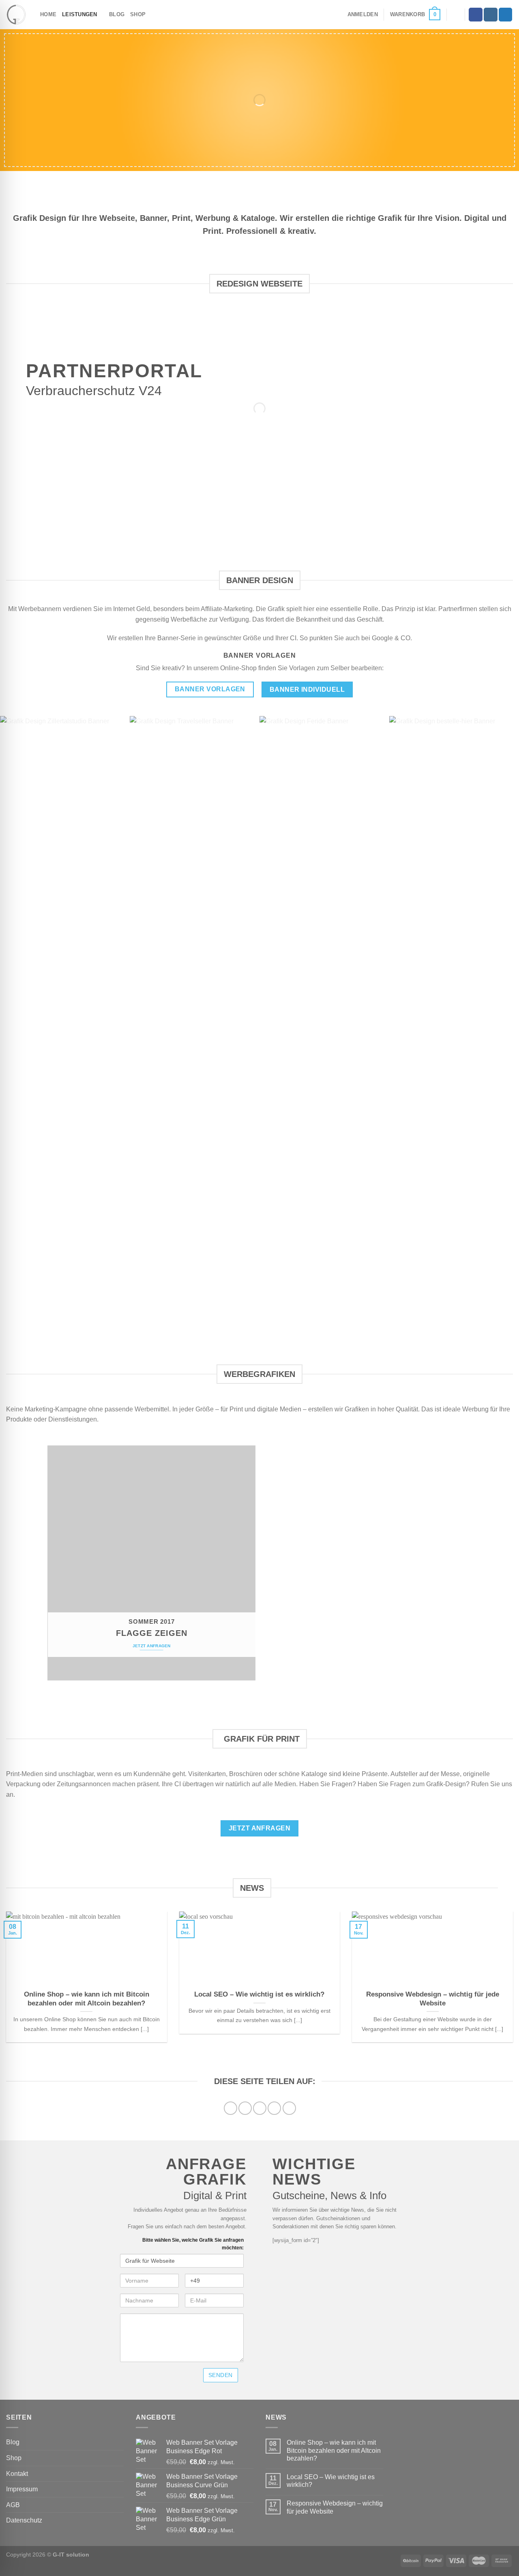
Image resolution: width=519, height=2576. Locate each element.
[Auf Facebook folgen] (476, 15)
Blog (117, 14)
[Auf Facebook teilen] (231, 2108)
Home (48, 14)
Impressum (22, 2489)
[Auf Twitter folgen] (506, 15)
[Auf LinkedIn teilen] (289, 2108)
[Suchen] (456, 15)
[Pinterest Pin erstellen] (274, 2108)
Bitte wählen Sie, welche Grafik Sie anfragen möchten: (193, 2244)
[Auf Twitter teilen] (245, 2108)
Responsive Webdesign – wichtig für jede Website (433, 1999)
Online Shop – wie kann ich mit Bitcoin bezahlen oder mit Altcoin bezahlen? (87, 1999)
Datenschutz (24, 2520)
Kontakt (17, 2474)
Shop (138, 14)
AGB (13, 2505)
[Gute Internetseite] (17, 15)
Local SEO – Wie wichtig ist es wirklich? (259, 1994)
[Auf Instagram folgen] (491, 15)
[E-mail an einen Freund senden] (260, 2108)
